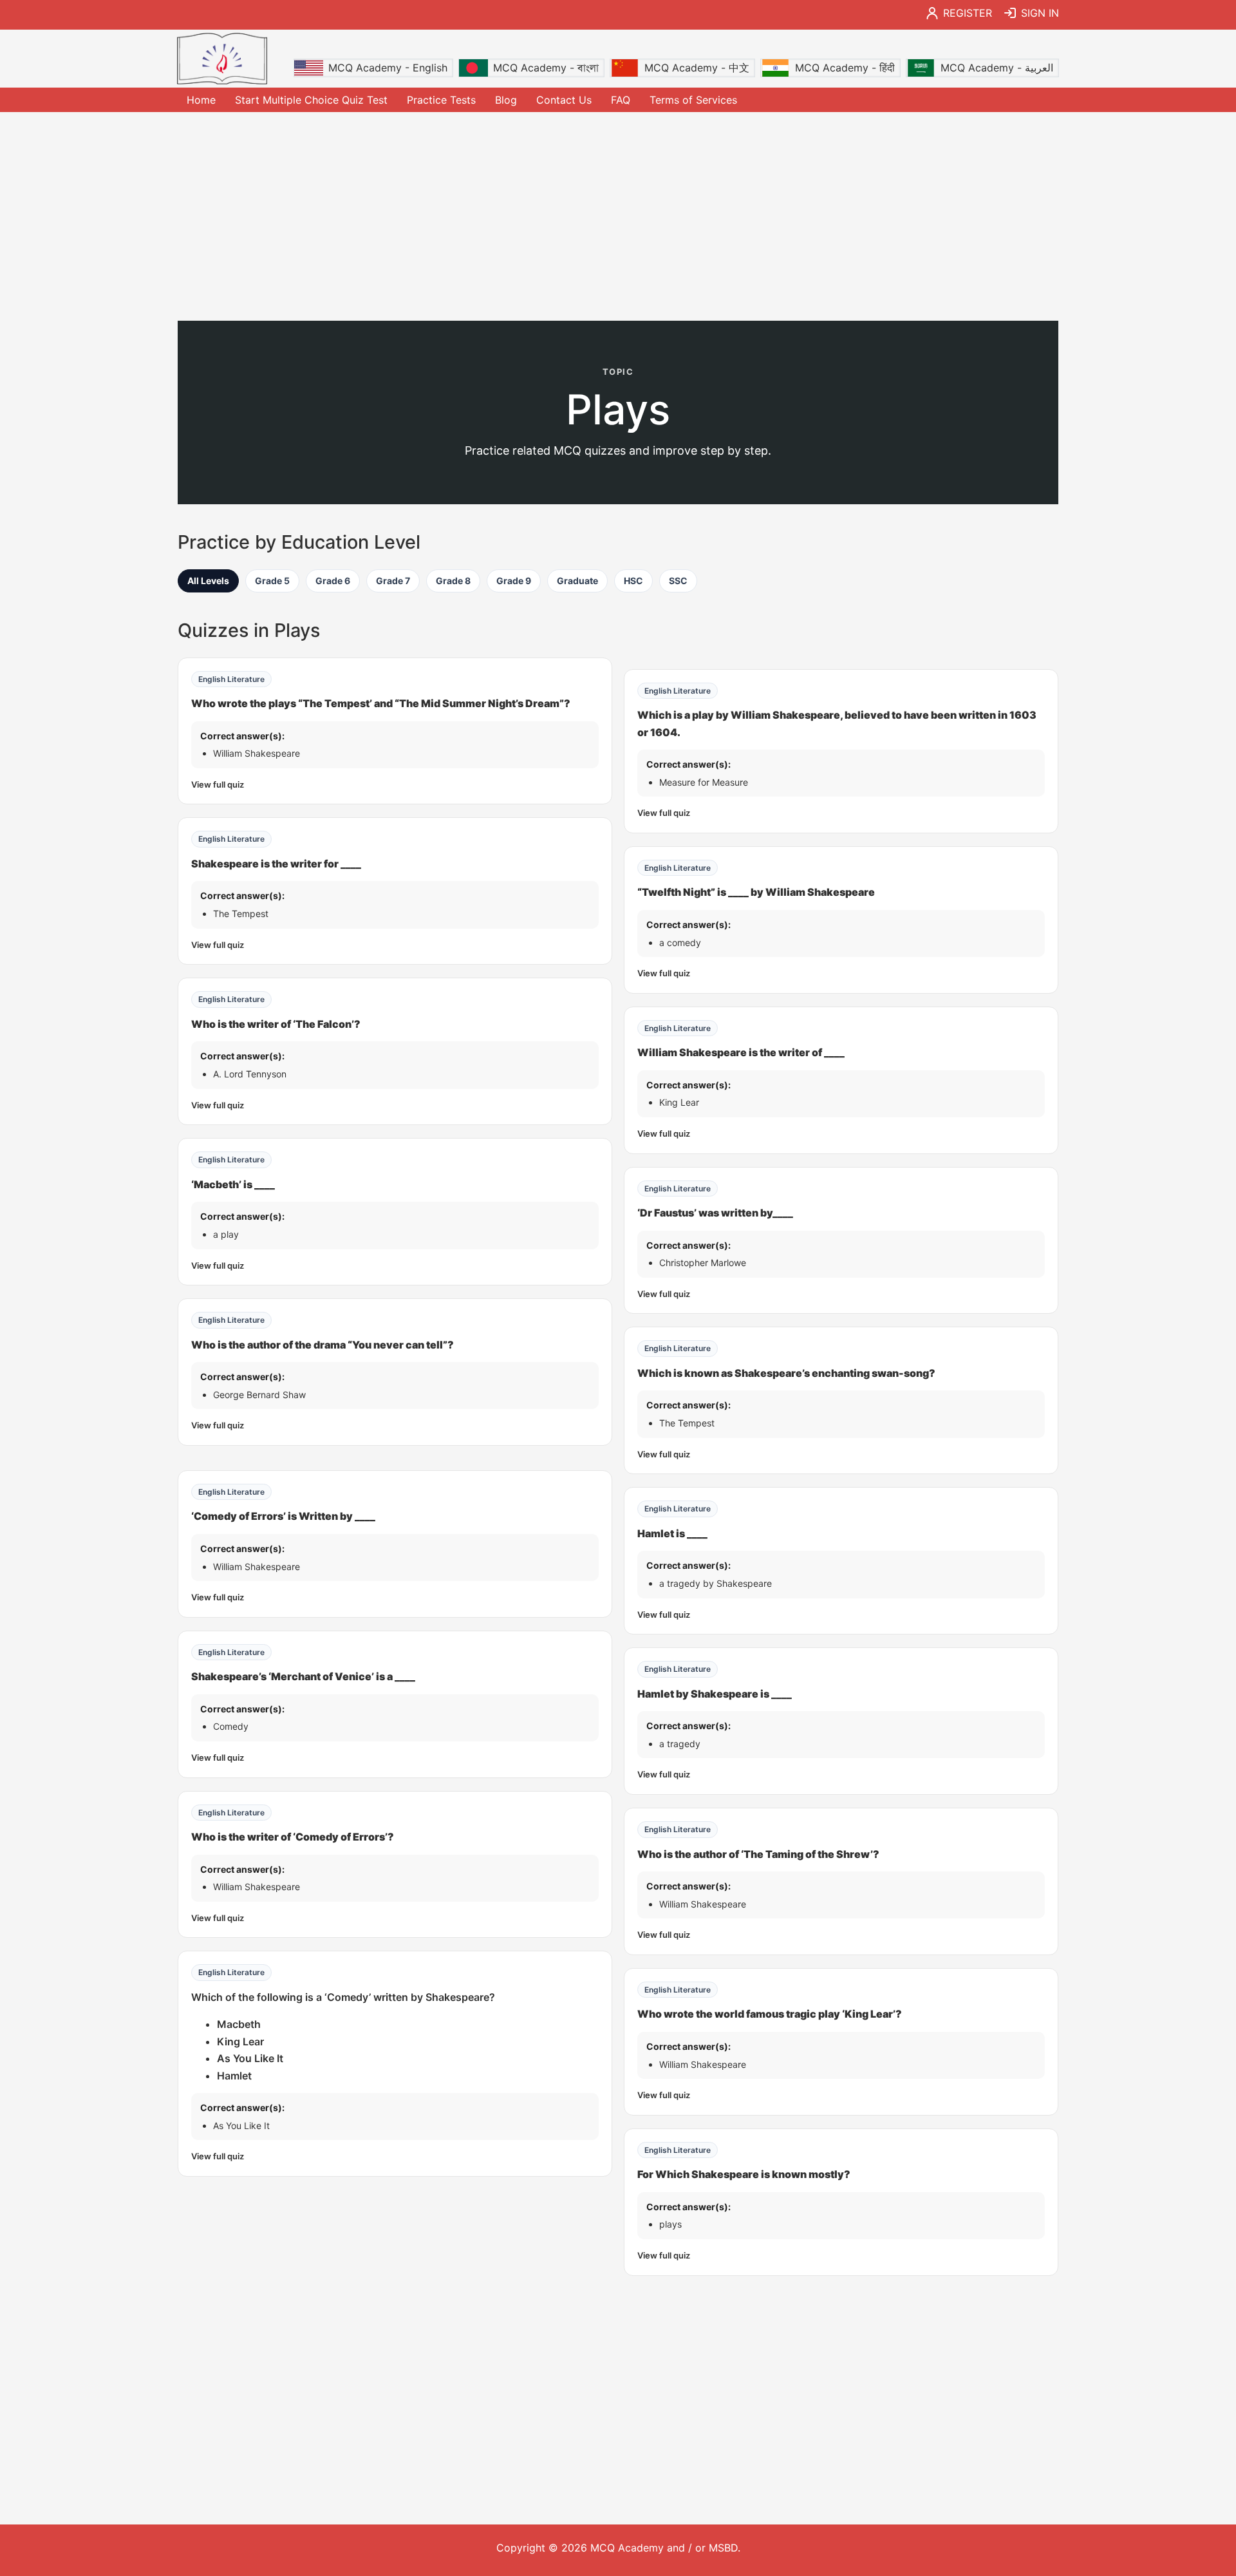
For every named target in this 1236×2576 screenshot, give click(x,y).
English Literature (231, 679)
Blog (506, 100)
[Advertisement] (618, 215)
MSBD (723, 2548)
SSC (678, 581)
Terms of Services (693, 100)
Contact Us (564, 100)
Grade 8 (453, 581)
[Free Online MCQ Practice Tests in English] (222, 59)
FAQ (621, 100)
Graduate (577, 581)
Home (201, 100)
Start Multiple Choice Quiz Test (311, 100)
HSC (633, 581)
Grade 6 (333, 581)
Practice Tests (441, 100)
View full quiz (218, 784)
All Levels (208, 581)
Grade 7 (393, 581)
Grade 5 (272, 581)
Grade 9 (514, 581)
